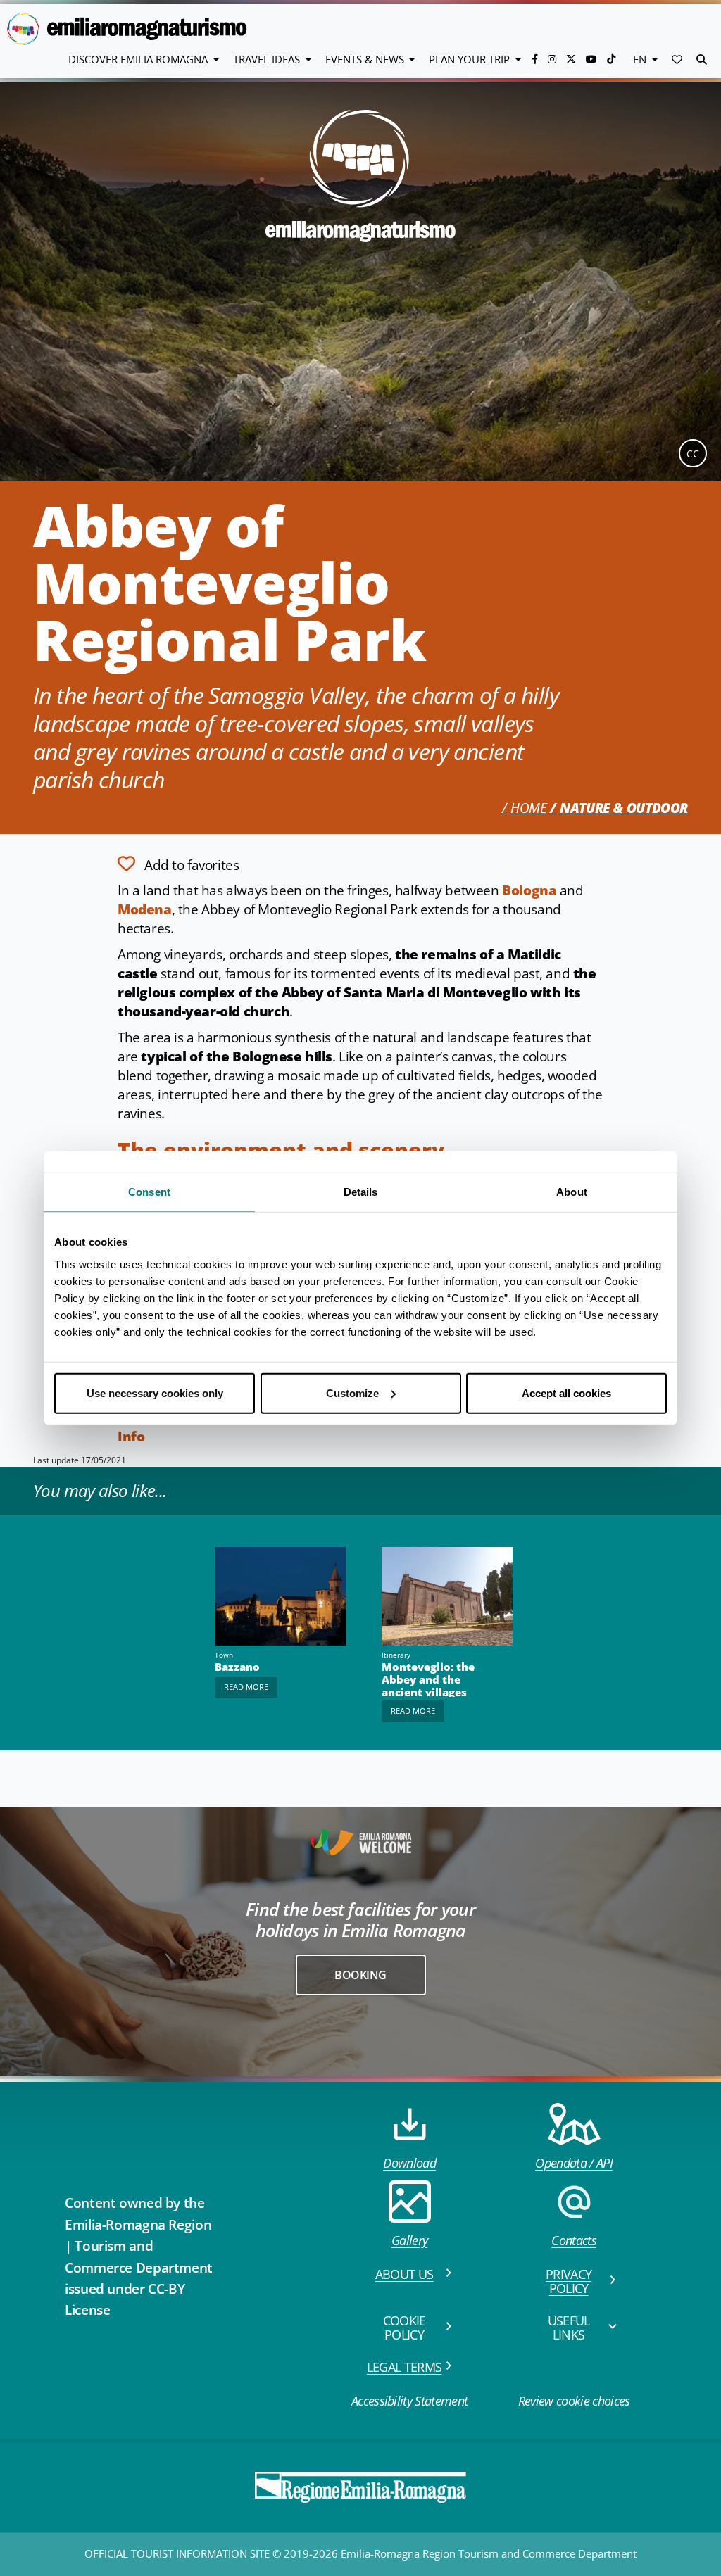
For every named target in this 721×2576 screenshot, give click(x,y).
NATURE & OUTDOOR (624, 808)
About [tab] (572, 1192)
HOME (528, 808)
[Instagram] (553, 59)
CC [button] (693, 454)
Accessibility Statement (409, 2401)
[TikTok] (611, 59)
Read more (246, 1687)
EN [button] (641, 59)
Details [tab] (361, 1192)
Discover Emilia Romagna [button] (139, 59)
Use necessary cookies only (155, 1393)
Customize (352, 1393)
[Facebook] (536, 59)
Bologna (529, 890)
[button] (677, 59)
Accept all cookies (566, 1393)
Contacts (574, 2240)
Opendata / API (573, 2163)
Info (131, 1437)
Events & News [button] (366, 59)
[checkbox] (178, 864)
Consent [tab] (149, 1192)
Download (409, 2163)
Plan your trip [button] (471, 59)
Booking (360, 1975)
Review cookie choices (574, 2401)
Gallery (409, 2240)
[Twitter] (572, 59)
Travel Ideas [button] (268, 59)
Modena (145, 909)
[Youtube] (593, 59)
